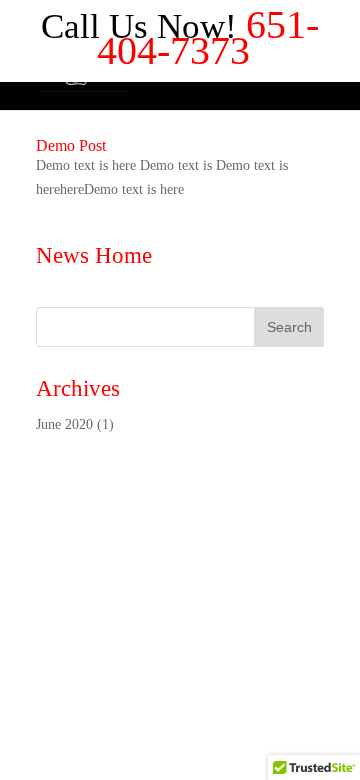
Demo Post (71, 145)
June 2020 (64, 424)
